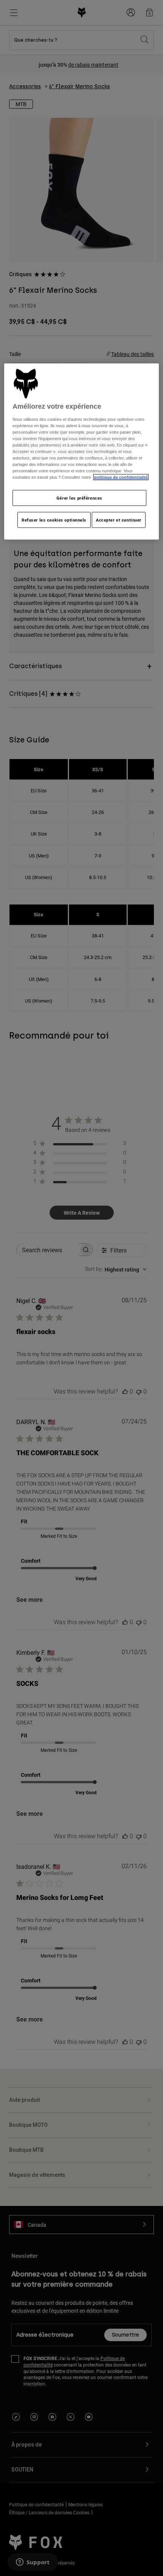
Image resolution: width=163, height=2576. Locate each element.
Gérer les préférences (79, 498)
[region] (82, 452)
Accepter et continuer (119, 520)
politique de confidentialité (121, 477)
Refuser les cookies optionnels (54, 520)
